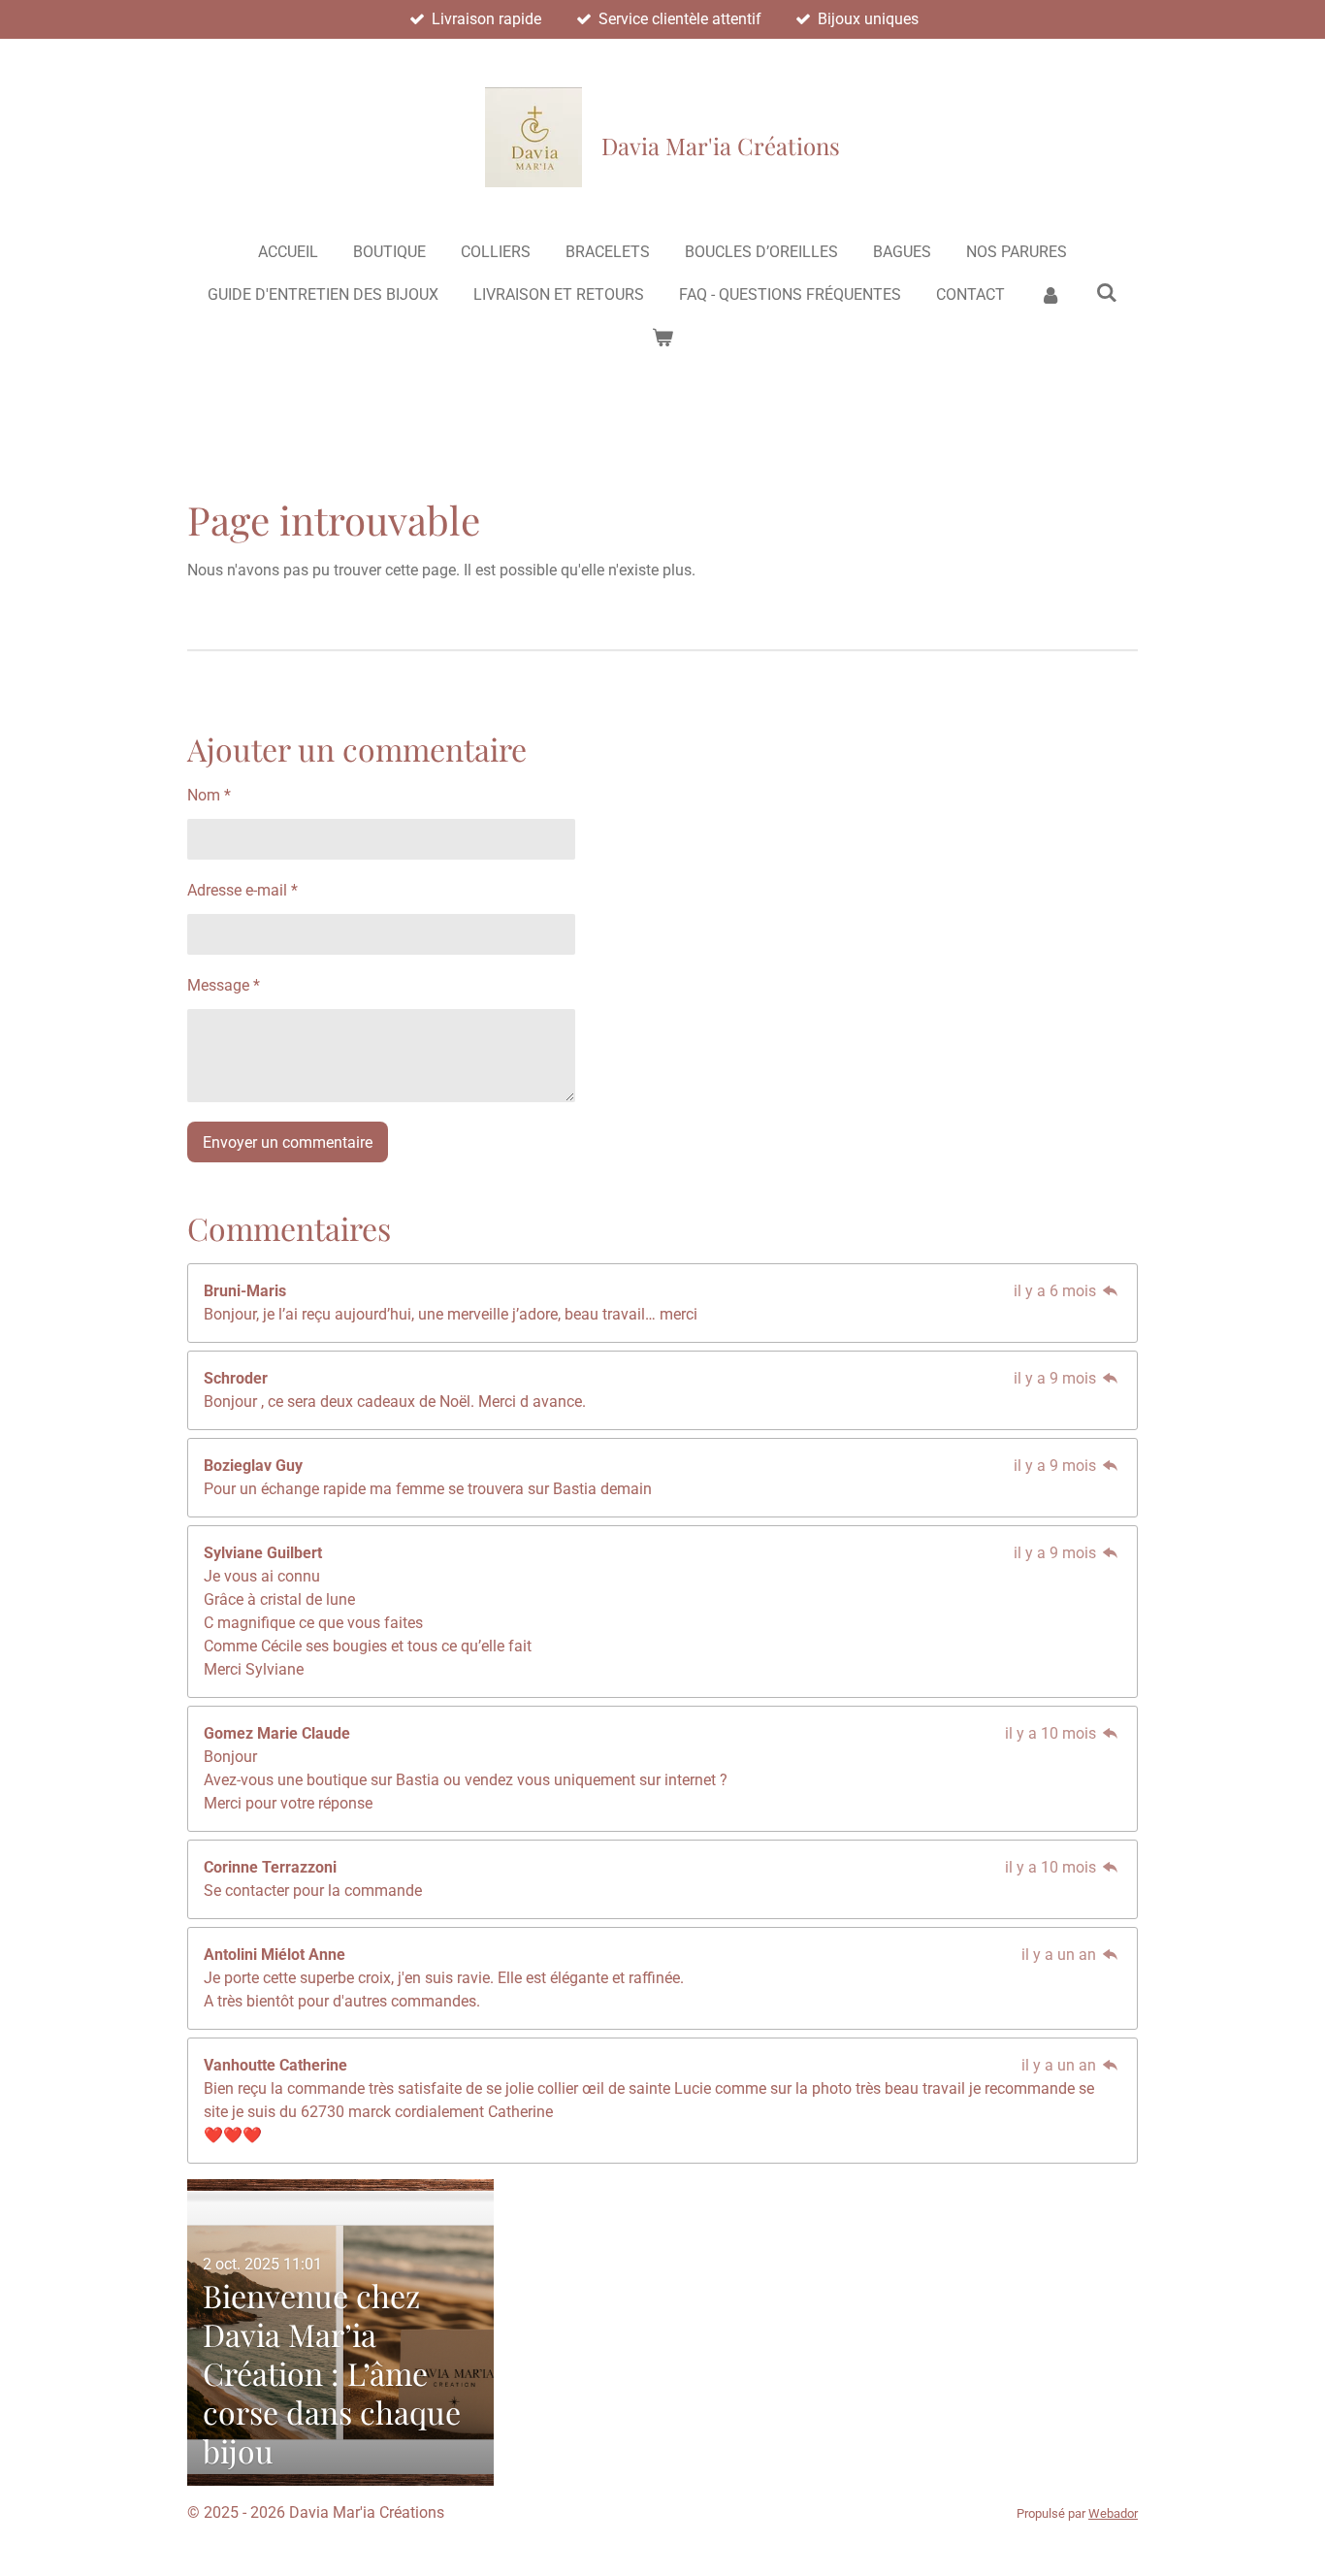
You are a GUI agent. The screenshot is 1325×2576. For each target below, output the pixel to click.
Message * (224, 985)
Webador (1113, 2513)
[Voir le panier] (662, 338)
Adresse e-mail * (242, 890)
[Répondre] (1111, 1291)
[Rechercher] (1107, 293)
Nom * (209, 795)
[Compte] (1050, 295)
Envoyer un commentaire (288, 1142)
